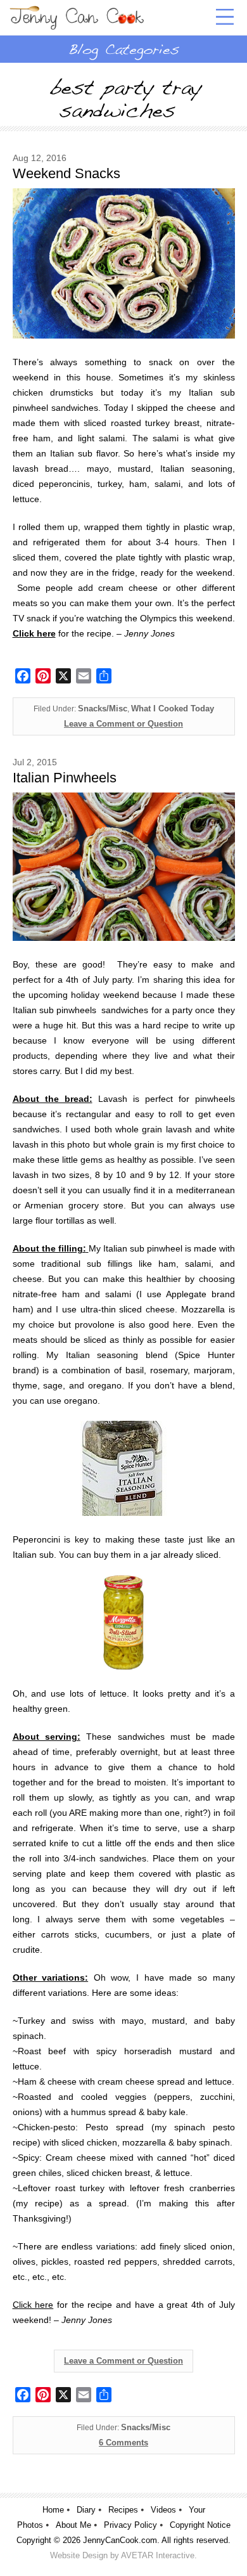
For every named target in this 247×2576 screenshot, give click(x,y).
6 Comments (123, 2443)
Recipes (123, 2510)
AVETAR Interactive (158, 2555)
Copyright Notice (200, 2525)
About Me (73, 2525)
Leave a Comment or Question (123, 724)
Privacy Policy (130, 2525)
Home (53, 2510)
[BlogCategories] (123, 49)
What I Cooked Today (173, 709)
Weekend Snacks (66, 173)
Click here (33, 2305)
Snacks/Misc (103, 709)
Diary (86, 2510)
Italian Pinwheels (65, 778)
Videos (163, 2510)
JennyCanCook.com (120, 2540)
